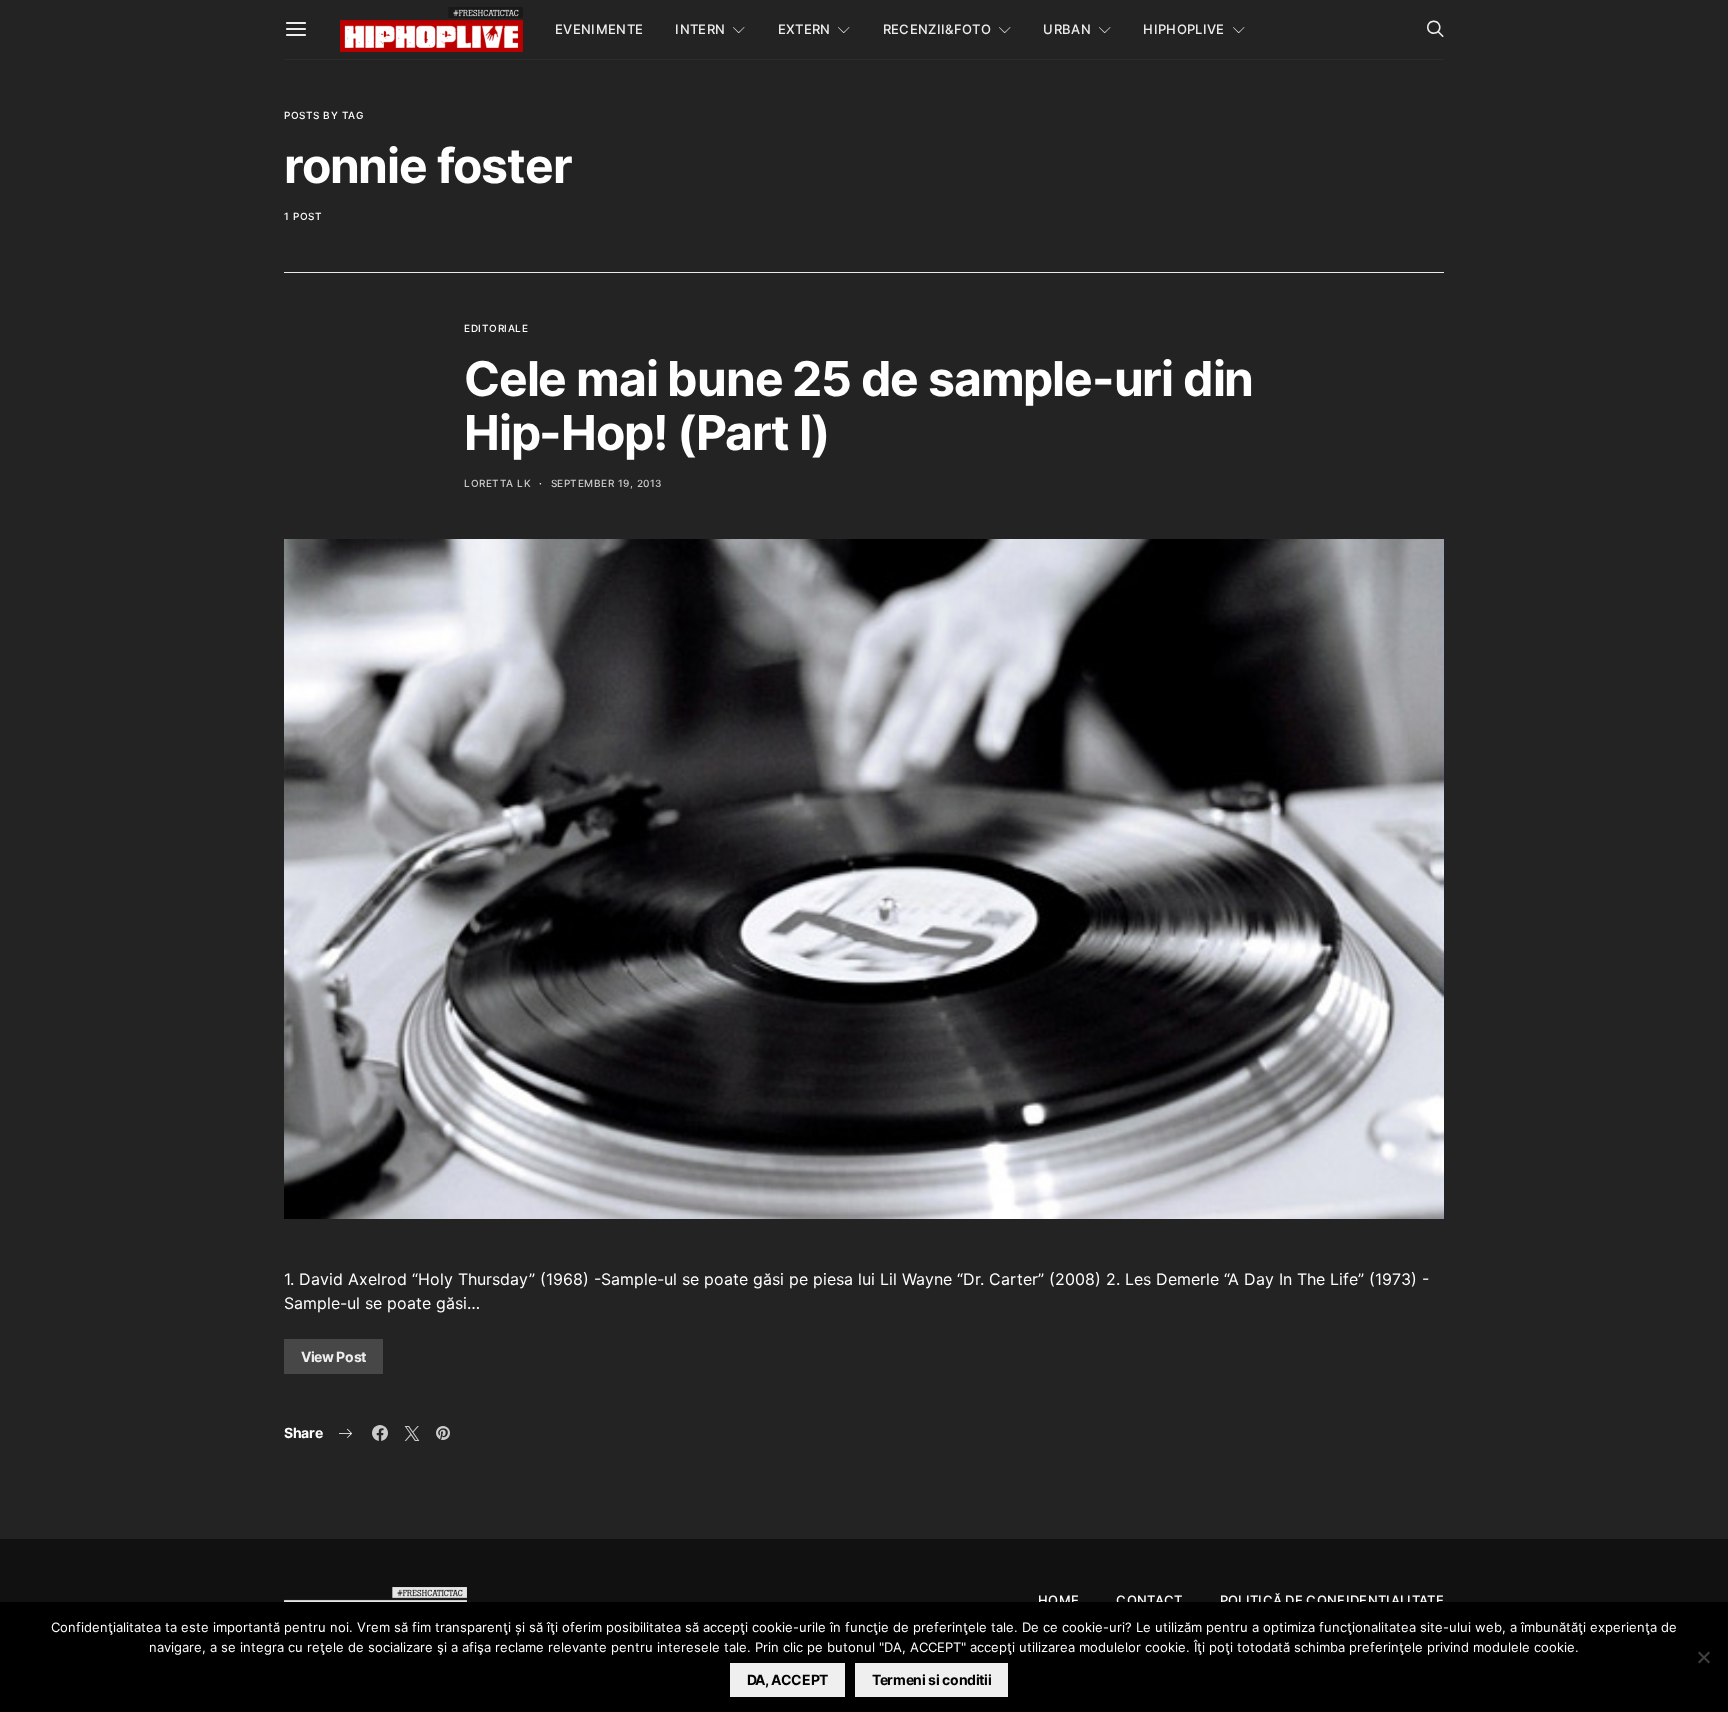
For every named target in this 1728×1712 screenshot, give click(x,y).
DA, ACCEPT (788, 1679)
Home (1058, 1600)
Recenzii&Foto (937, 29)
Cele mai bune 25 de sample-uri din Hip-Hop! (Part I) (858, 405)
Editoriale (496, 328)
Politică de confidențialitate (1332, 1600)
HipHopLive (1183, 29)
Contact (1149, 1600)
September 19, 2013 (606, 483)
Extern (804, 29)
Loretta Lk (497, 483)
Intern (700, 29)
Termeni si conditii (931, 1679)
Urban (1067, 29)
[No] (1703, 1657)
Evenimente (599, 29)
